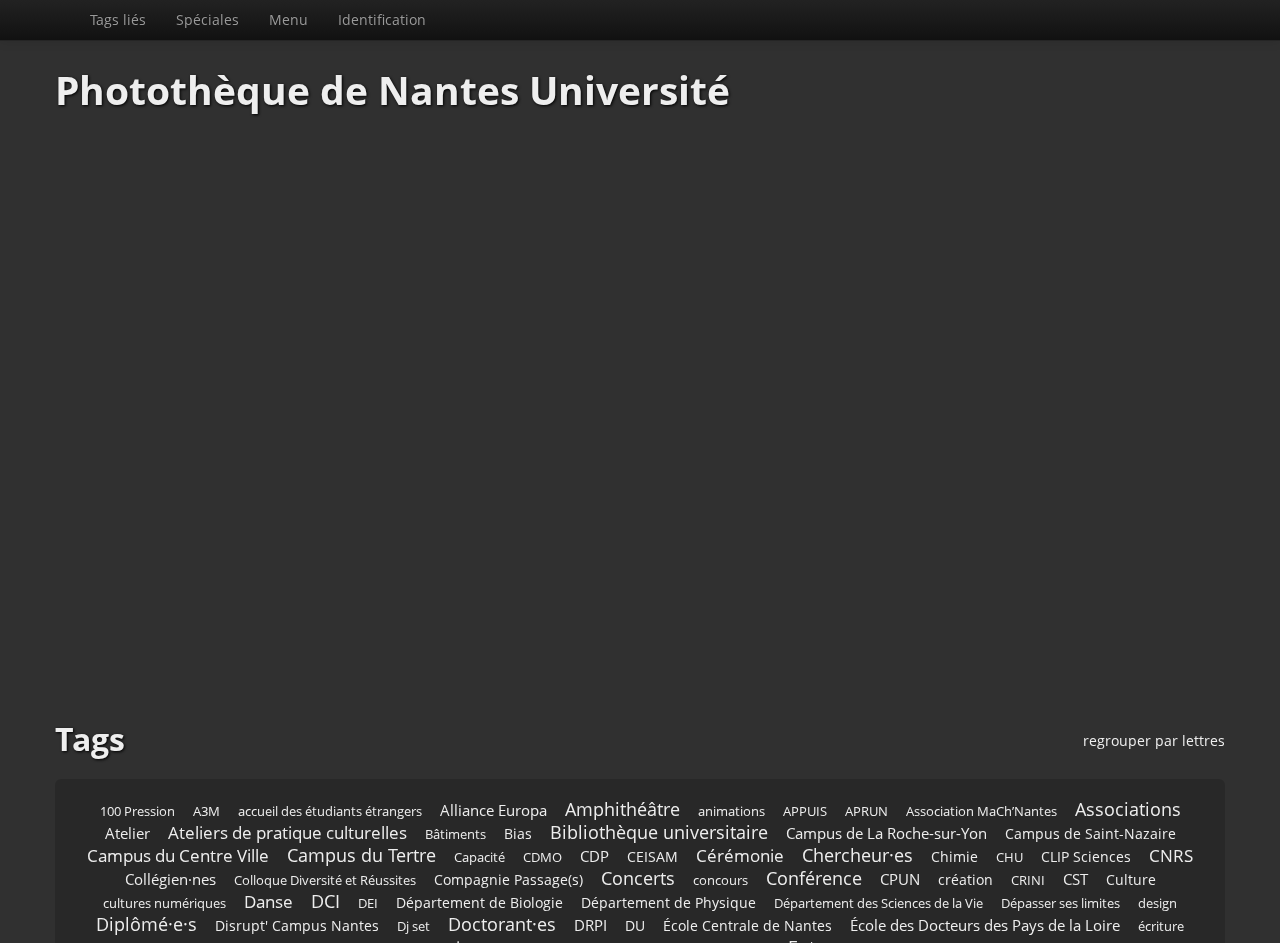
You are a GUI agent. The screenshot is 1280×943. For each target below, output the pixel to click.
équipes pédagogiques (1043, 889)
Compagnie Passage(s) (508, 819)
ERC (1139, 889)
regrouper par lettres (1154, 680)
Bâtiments (455, 774)
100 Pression (137, 751)
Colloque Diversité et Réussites (325, 820)
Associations (1128, 749)
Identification (695, 19)
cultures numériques (164, 843)
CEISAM (652, 796)
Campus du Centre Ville (178, 795)
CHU (1009, 797)
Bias (518, 773)
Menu (601, 19)
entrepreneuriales (717, 889)
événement (583, 912)
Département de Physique (668, 842)
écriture (1161, 866)
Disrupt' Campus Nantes (297, 865)
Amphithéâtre (622, 749)
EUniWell (441, 912)
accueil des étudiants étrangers (330, 751)
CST (1075, 819)
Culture (1131, 819)
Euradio (508, 912)
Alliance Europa (493, 750)
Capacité (479, 797)
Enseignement (598, 888)
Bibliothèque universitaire (659, 772)
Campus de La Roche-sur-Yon (886, 773)
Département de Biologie (479, 842)
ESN (221, 912)
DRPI (590, 865)
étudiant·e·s (347, 910)
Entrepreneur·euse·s (873, 887)
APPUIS (805, 751)
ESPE (265, 912)
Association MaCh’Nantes (981, 751)
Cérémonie (740, 795)
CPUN (900, 819)
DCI (325, 841)
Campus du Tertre (361, 795)
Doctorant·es (502, 864)
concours (720, 820)
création (965, 819)
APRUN (866, 751)
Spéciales (520, 19)
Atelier (127, 773)
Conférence (814, 818)
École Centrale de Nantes (747, 865)
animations (731, 751)
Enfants (377, 889)
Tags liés (431, 19)
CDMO (542, 797)
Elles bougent (297, 889)
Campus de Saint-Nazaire (1090, 773)
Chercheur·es (857, 795)
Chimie (954, 796)
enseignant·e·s (475, 887)
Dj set (413, 866)
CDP (594, 796)
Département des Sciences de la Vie (878, 843)
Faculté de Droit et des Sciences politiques (989, 910)
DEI (368, 843)
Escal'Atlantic (152, 912)
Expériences (670, 912)
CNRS (1171, 795)
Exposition (758, 911)
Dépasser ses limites (1060, 843)
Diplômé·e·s (146, 864)
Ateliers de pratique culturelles (287, 772)
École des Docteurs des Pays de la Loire (985, 865)
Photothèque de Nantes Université (211, 19)
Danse (268, 841)
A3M (206, 751)
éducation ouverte (184, 889)
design (1157, 843)
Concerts (638, 818)
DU (635, 865)
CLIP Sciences (1086, 796)
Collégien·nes (170, 819)
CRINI (1028, 820)
